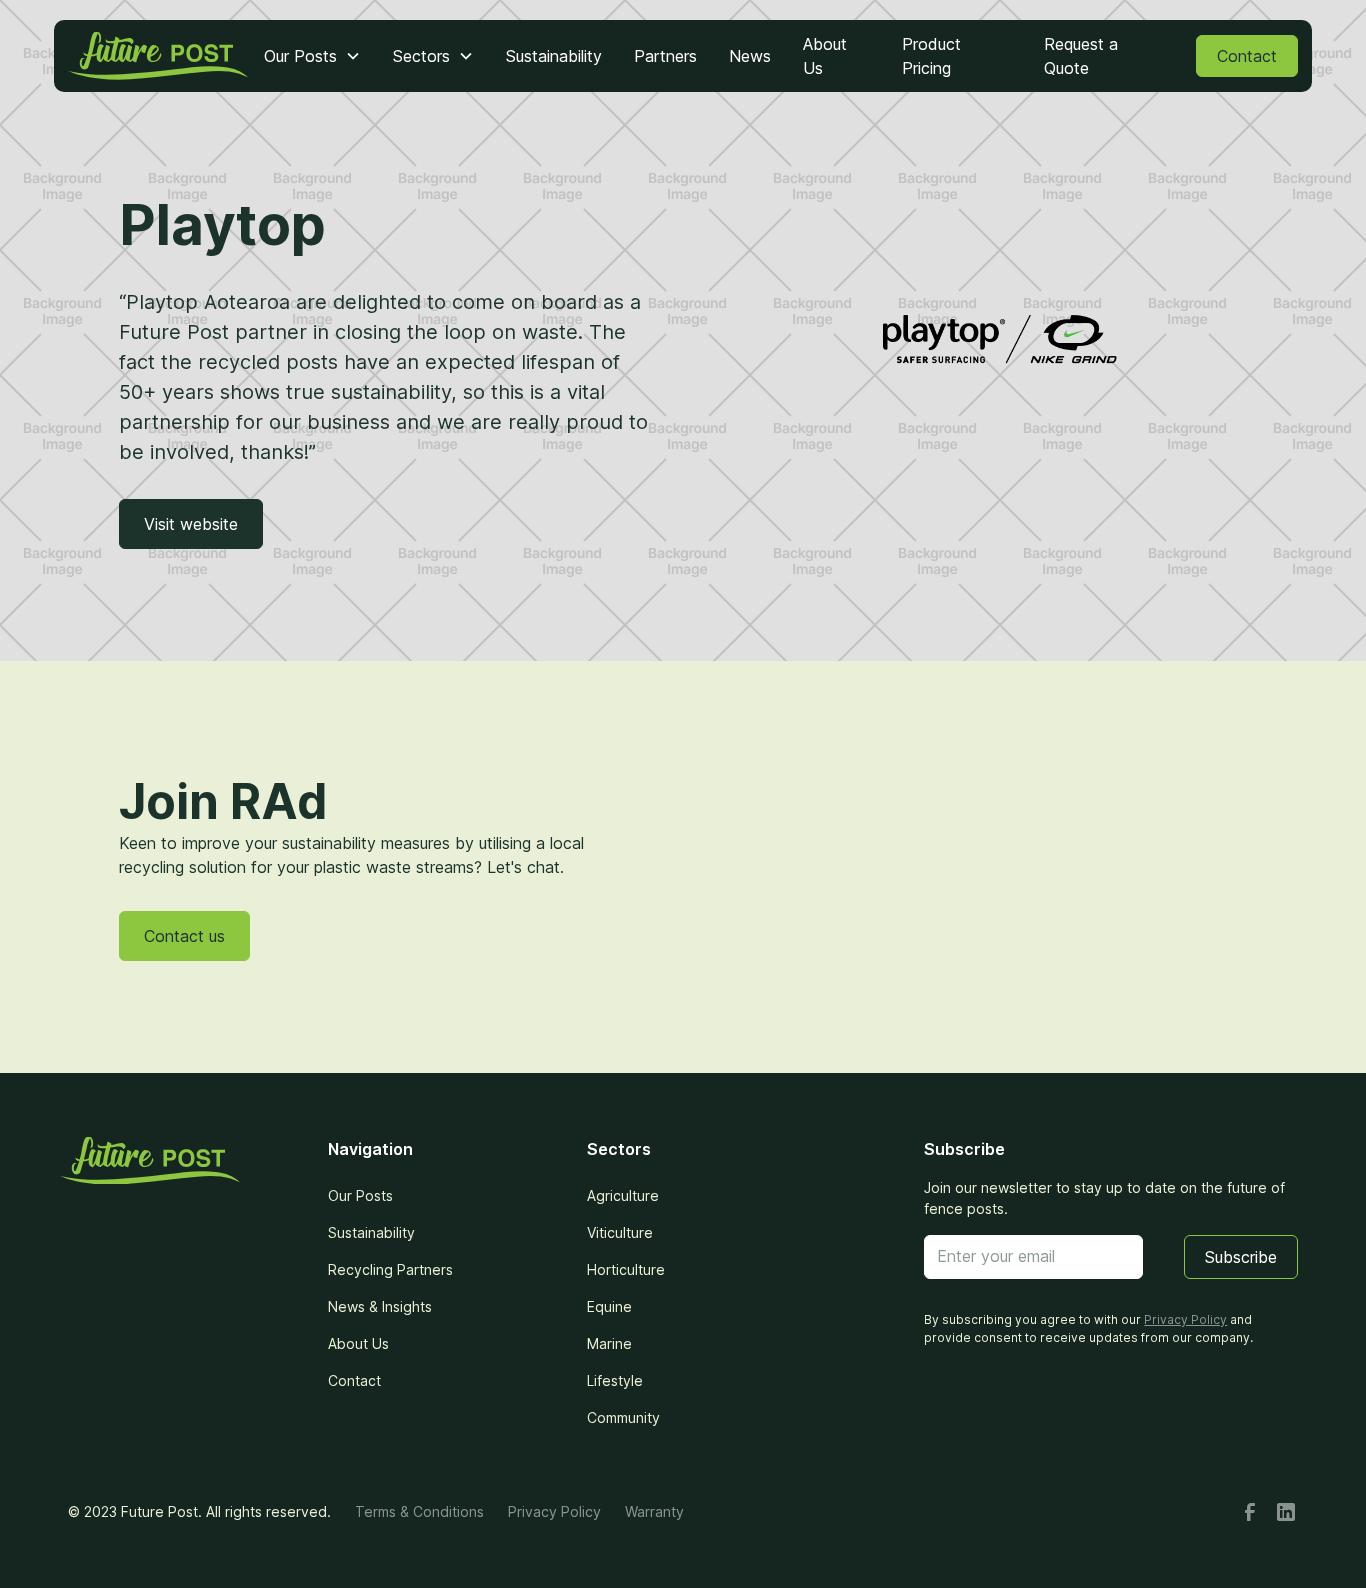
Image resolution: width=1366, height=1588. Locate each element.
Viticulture (620, 1232)
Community (623, 1417)
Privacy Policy (554, 1511)
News (750, 56)
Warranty (654, 1511)
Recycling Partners (390, 1269)
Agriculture (623, 1195)
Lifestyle (615, 1380)
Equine (609, 1306)
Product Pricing (931, 56)
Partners (665, 56)
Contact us (184, 936)
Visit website (191, 524)
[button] (312, 56)
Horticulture (626, 1269)
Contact (1247, 56)
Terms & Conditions (419, 1511)
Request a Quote (1081, 56)
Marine (609, 1343)
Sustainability (554, 56)
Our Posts (360, 1195)
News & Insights (380, 1306)
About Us (825, 56)
